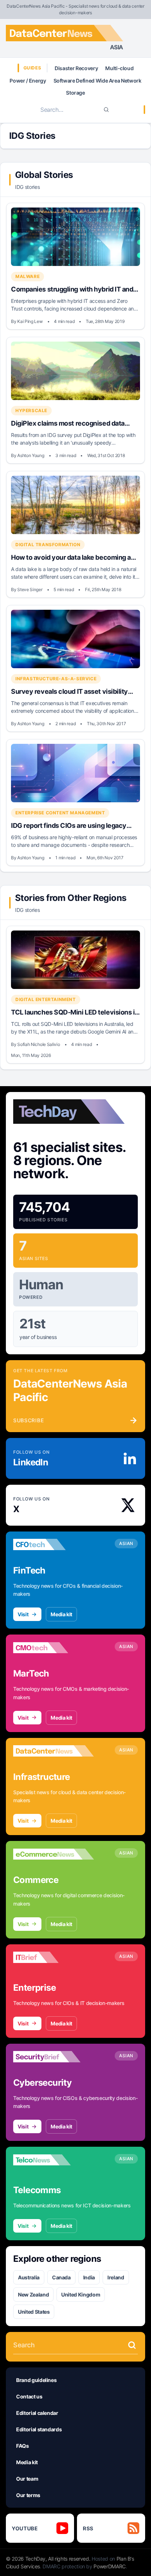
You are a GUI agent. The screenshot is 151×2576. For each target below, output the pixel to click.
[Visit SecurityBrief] (54, 2057)
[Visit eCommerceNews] (54, 1854)
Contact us (29, 2396)
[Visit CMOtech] (54, 1648)
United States (34, 2312)
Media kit (61, 1614)
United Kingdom (81, 2295)
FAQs (23, 2446)
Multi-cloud (119, 68)
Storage (75, 93)
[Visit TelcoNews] (54, 2160)
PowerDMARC (110, 2566)
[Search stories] (132, 2345)
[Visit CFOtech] (54, 1545)
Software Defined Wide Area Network (97, 81)
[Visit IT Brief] (54, 1957)
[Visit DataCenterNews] (54, 1751)
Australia (29, 2277)
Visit (23, 1614)
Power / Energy (28, 81)
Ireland (116, 2277)
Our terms (28, 2495)
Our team (27, 2479)
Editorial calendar (37, 2413)
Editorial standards (39, 2429)
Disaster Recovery (76, 68)
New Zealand (33, 2295)
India (89, 2277)
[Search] (106, 110)
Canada (61, 2277)
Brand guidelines (36, 2380)
